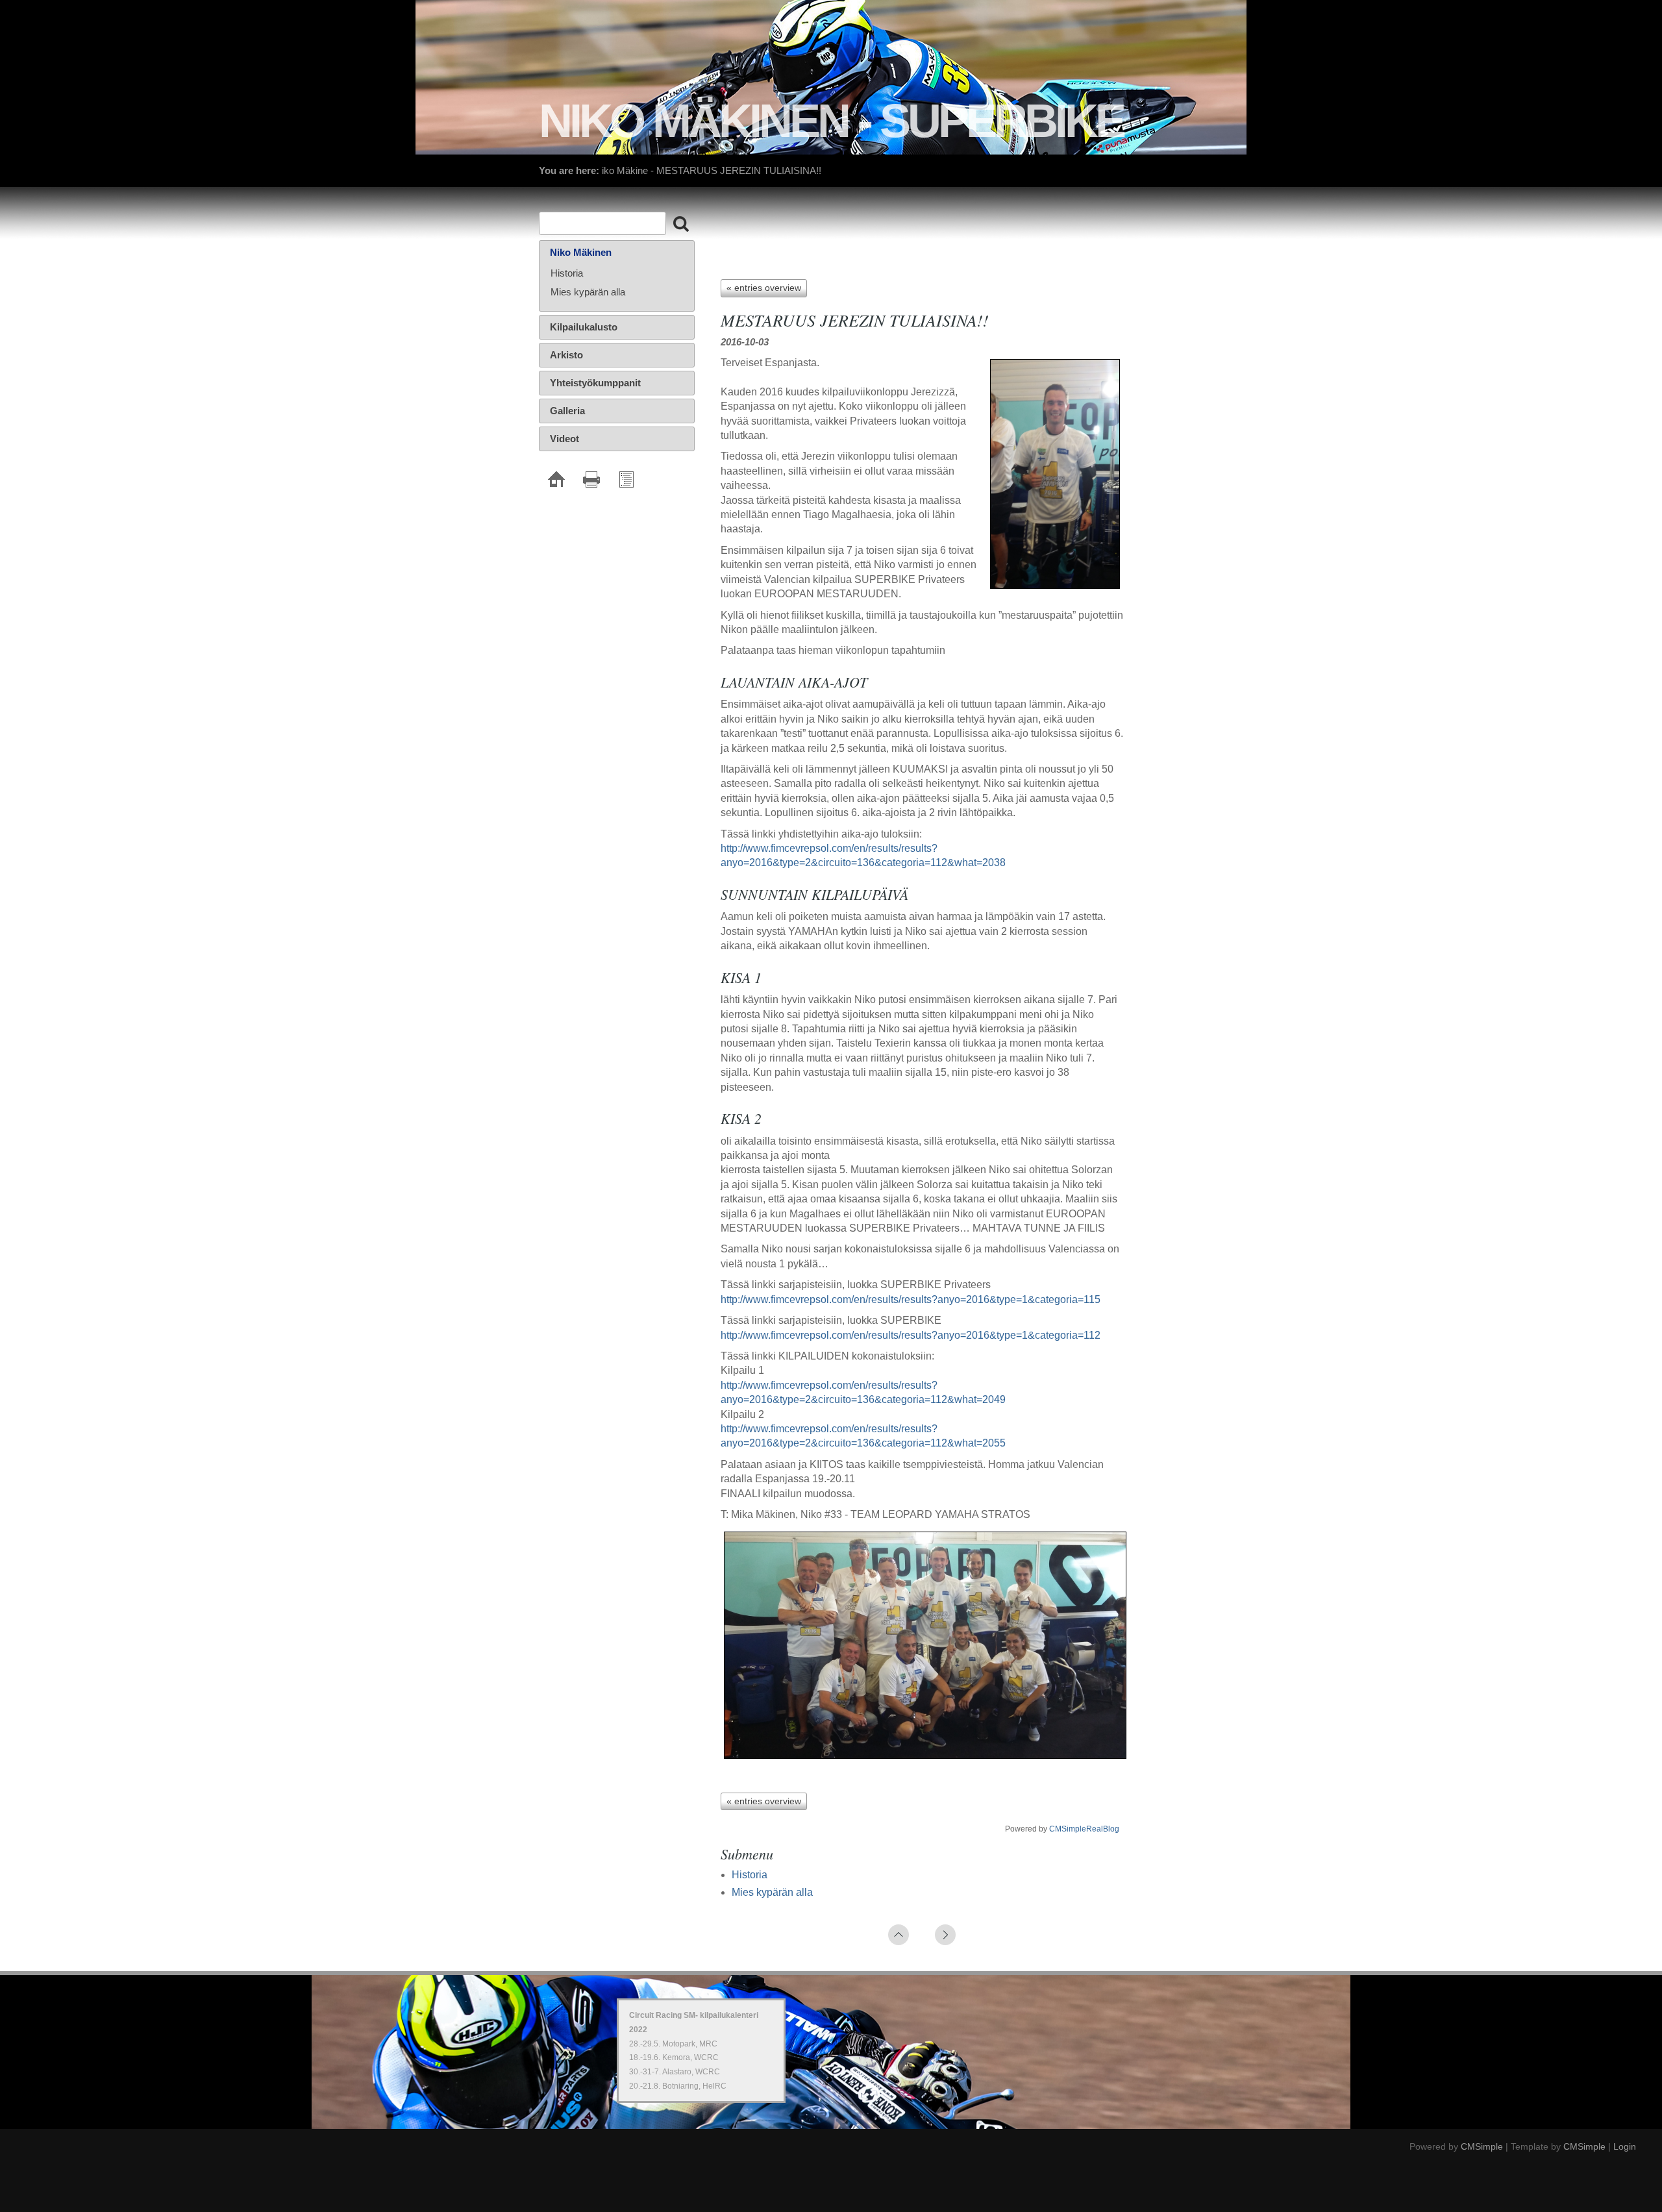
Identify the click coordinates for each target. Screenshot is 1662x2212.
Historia (750, 1875)
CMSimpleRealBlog (1084, 1829)
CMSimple (1482, 2146)
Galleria (567, 411)
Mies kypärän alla (772, 1892)
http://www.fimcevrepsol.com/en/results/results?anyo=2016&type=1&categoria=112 (911, 1335)
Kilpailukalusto (584, 327)
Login (1625, 2146)
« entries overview (764, 288)
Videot (564, 439)
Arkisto (566, 355)
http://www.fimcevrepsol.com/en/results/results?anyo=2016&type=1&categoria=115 (911, 1299)
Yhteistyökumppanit (595, 383)
